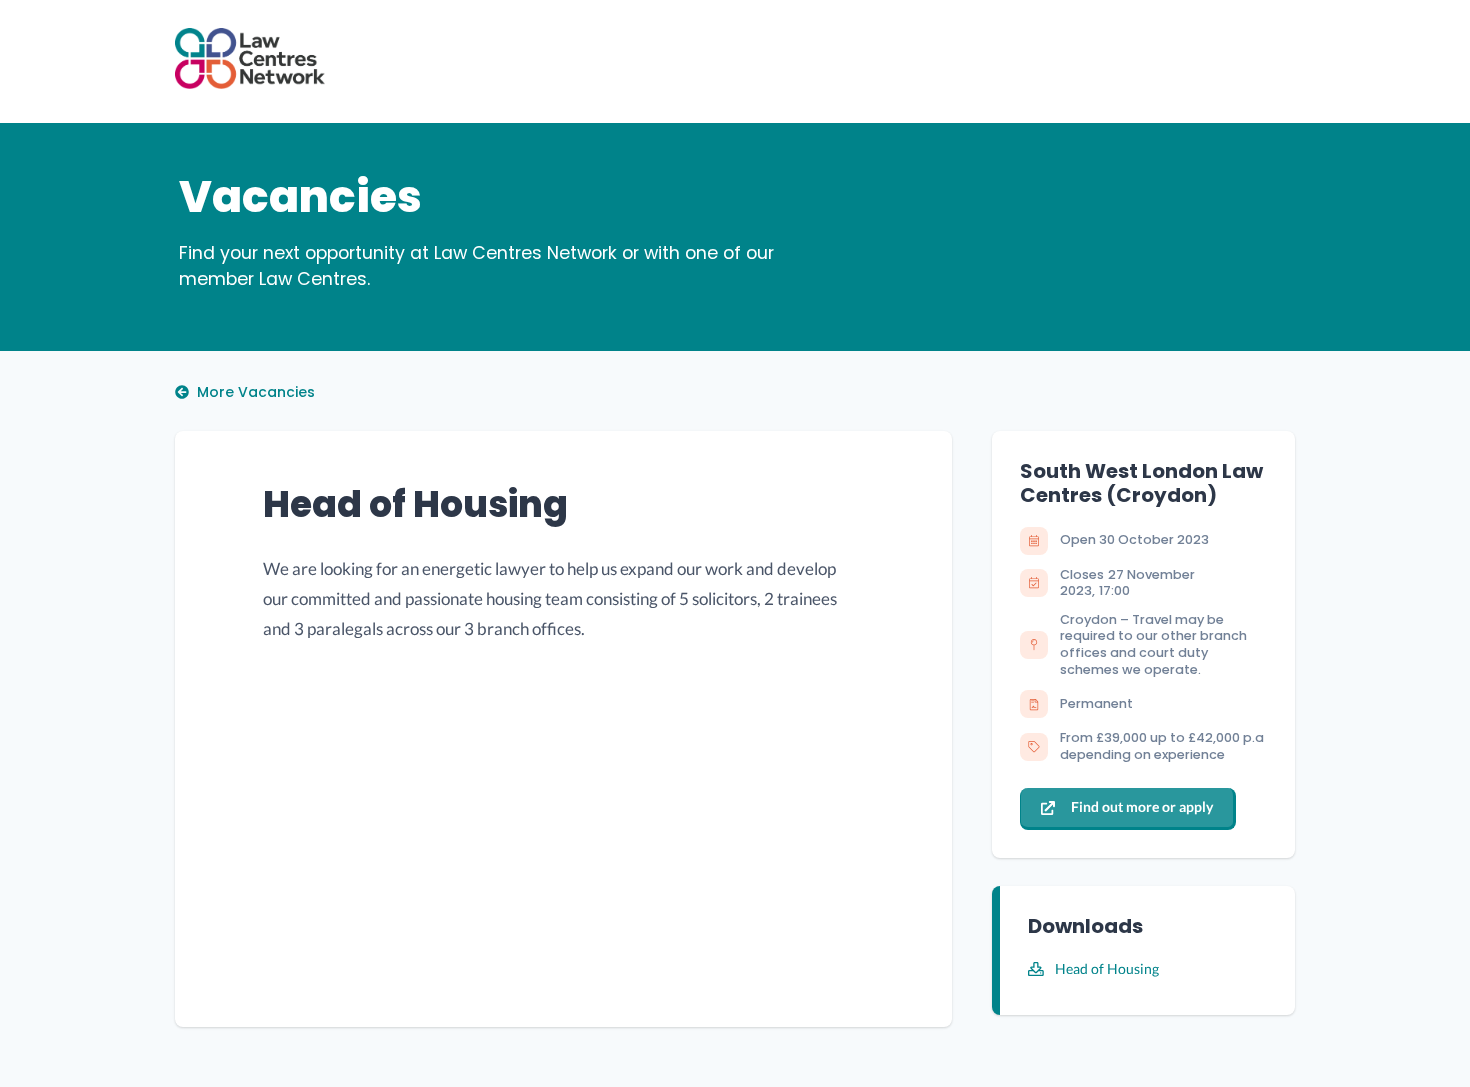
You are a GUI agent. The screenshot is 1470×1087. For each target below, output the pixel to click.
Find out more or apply (1142, 806)
